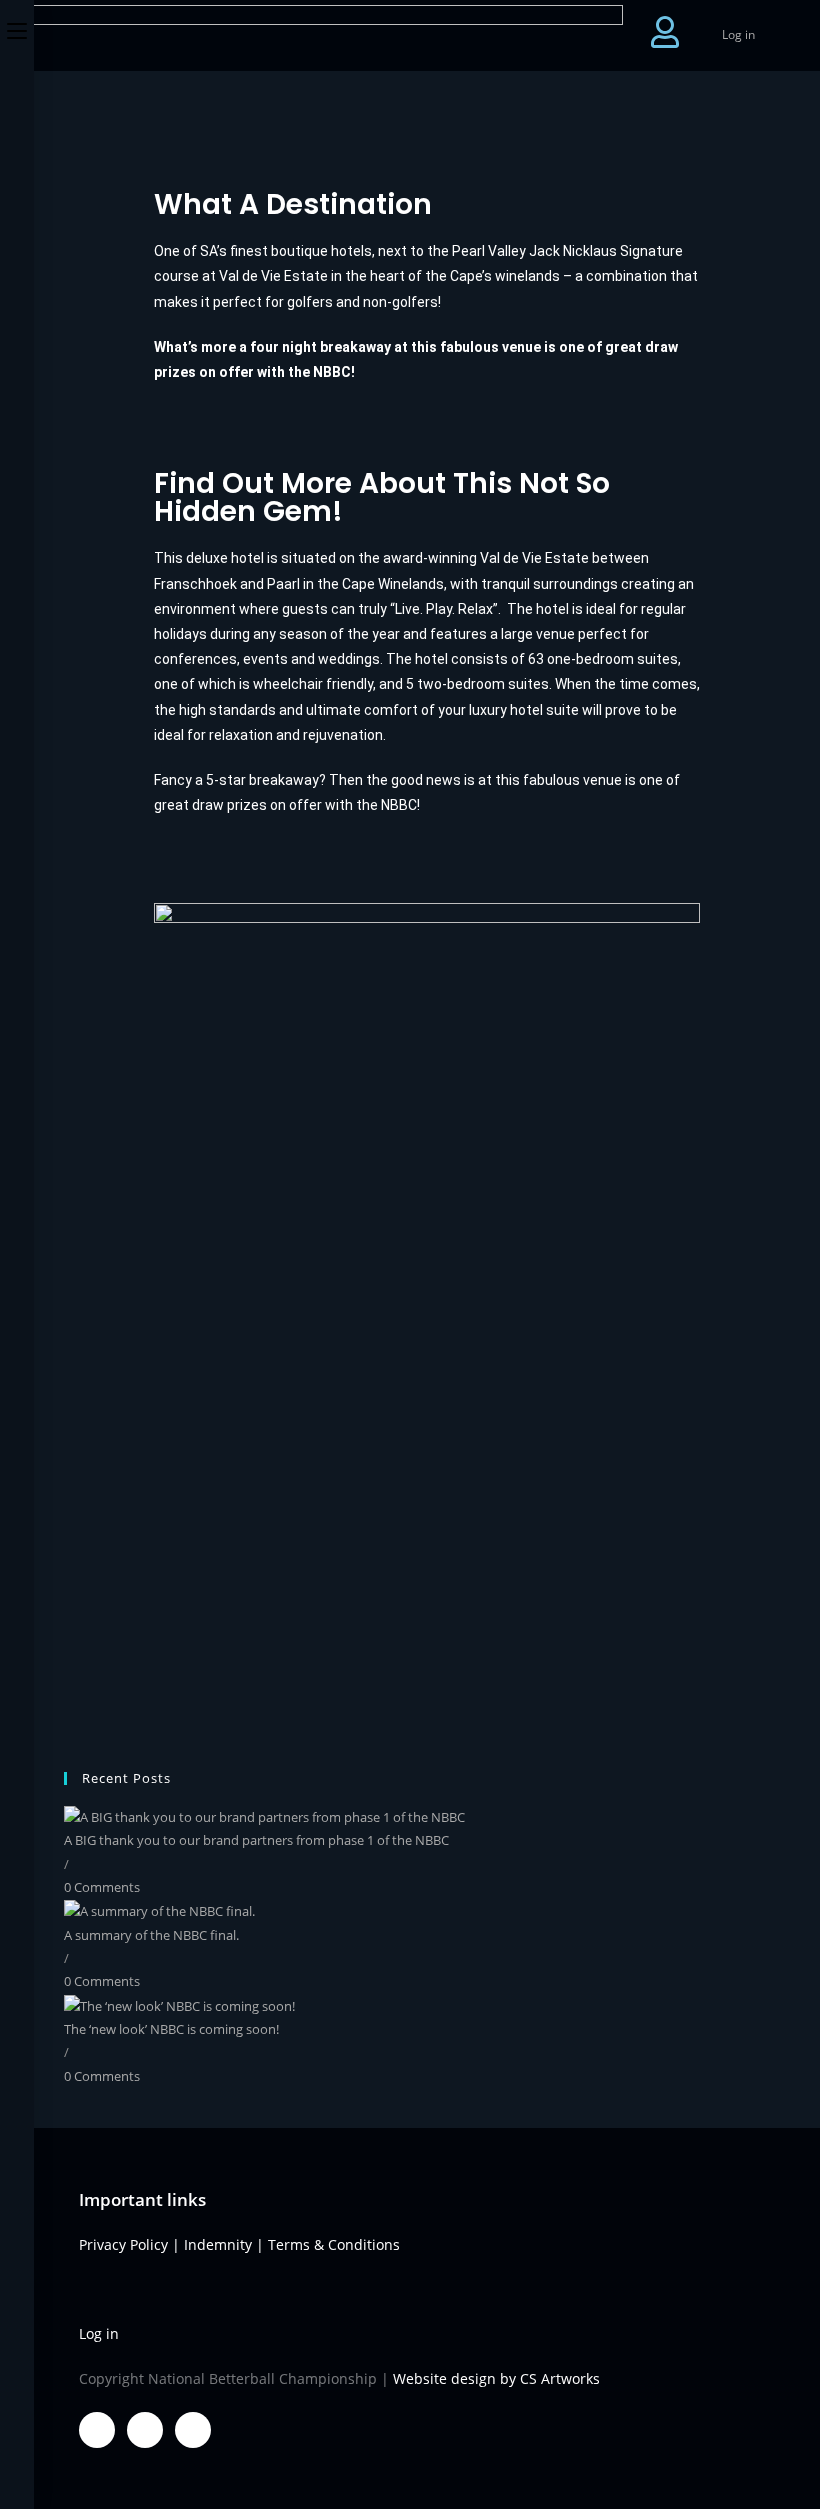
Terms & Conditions (334, 2244)
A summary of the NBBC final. (151, 1935)
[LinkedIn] (145, 2430)
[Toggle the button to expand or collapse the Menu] (17, 27)
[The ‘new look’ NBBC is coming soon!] (179, 2005)
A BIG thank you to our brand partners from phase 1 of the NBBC (256, 1840)
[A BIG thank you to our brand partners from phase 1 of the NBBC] (264, 1816)
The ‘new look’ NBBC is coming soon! (171, 2029)
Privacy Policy (123, 2244)
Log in (738, 34)
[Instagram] (193, 2430)
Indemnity (218, 2244)
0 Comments (102, 1887)
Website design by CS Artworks (496, 2378)
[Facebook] (97, 2430)
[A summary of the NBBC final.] (159, 1910)
